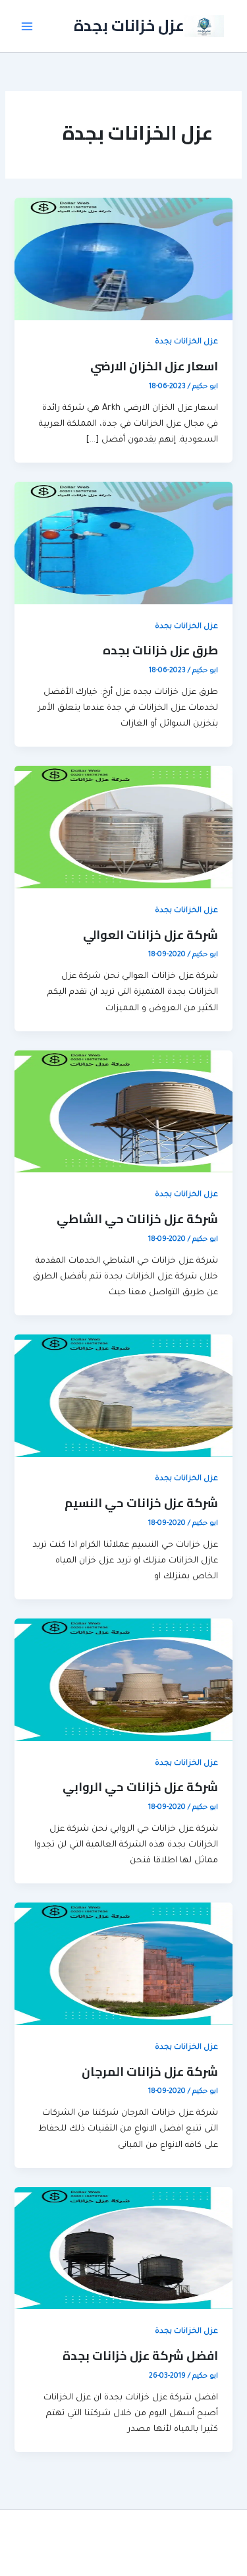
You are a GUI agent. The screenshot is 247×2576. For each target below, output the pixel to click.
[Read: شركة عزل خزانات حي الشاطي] (123, 1112)
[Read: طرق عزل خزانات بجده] (123, 544)
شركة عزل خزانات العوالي (151, 934)
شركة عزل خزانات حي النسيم (141, 1503)
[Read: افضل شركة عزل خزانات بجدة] (123, 2249)
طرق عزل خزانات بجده (160, 650)
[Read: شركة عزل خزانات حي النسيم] (123, 1396)
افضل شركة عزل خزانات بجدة (140, 2355)
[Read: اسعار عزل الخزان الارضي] (123, 260)
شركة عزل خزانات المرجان (150, 2071)
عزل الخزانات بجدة (186, 342)
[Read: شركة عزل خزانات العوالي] (123, 828)
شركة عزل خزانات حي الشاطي (137, 1218)
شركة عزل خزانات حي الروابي (140, 1787)
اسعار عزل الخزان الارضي (154, 366)
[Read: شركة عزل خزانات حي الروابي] (123, 1680)
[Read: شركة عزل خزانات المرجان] (123, 1965)
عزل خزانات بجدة (129, 25)
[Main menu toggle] (27, 26)
